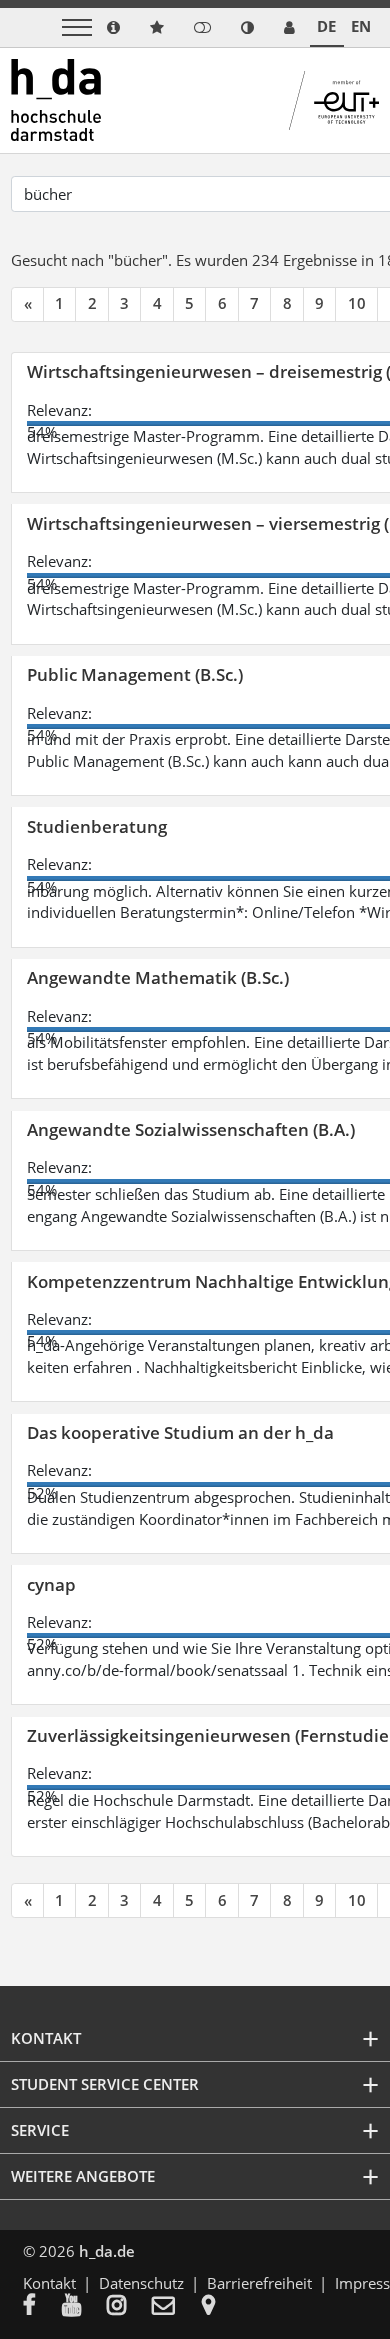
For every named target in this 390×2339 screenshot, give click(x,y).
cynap (51, 1584)
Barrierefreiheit (259, 2283)
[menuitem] (42, 2307)
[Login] (202, 27)
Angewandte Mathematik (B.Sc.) (158, 977)
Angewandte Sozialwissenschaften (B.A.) (191, 1129)
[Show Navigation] (77, 27)
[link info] (113, 27)
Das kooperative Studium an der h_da (180, 1432)
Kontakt (49, 2283)
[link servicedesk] (289, 27)
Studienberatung (97, 826)
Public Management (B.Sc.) (135, 674)
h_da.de (107, 2251)
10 (357, 303)
